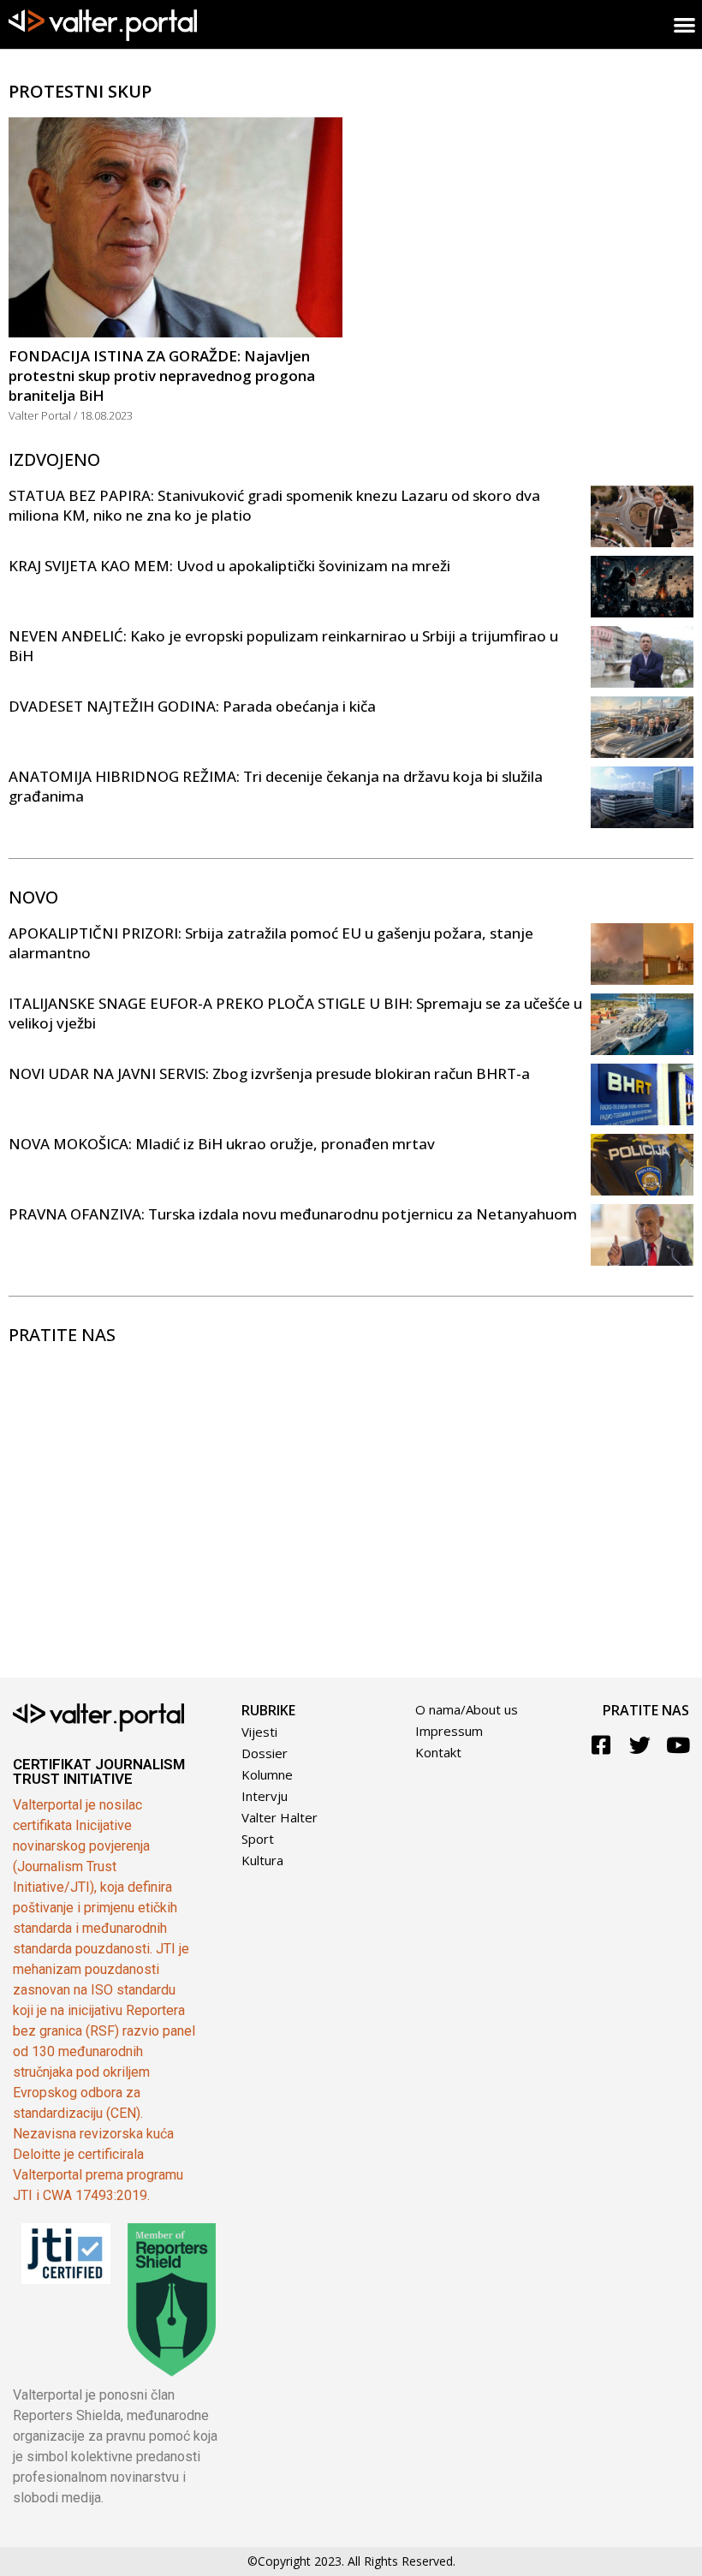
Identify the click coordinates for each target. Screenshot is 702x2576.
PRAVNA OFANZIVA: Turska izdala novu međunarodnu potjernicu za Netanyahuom (293, 1214)
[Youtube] (678, 1745)
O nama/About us (467, 1709)
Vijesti (259, 1732)
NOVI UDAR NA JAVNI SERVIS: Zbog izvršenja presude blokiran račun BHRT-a (269, 1073)
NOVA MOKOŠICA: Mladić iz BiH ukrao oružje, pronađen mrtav (222, 1144)
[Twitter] (640, 1745)
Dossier (265, 1753)
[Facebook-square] (601, 1745)
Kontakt (438, 1752)
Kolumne (267, 1774)
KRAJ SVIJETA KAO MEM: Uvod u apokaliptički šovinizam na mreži (229, 566)
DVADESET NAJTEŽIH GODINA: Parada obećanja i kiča (192, 706)
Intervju (265, 1796)
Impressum (449, 1731)
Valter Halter (280, 1817)
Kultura (262, 1860)
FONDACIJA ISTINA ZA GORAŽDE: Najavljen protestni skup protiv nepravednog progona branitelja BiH (162, 376)
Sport (258, 1839)
